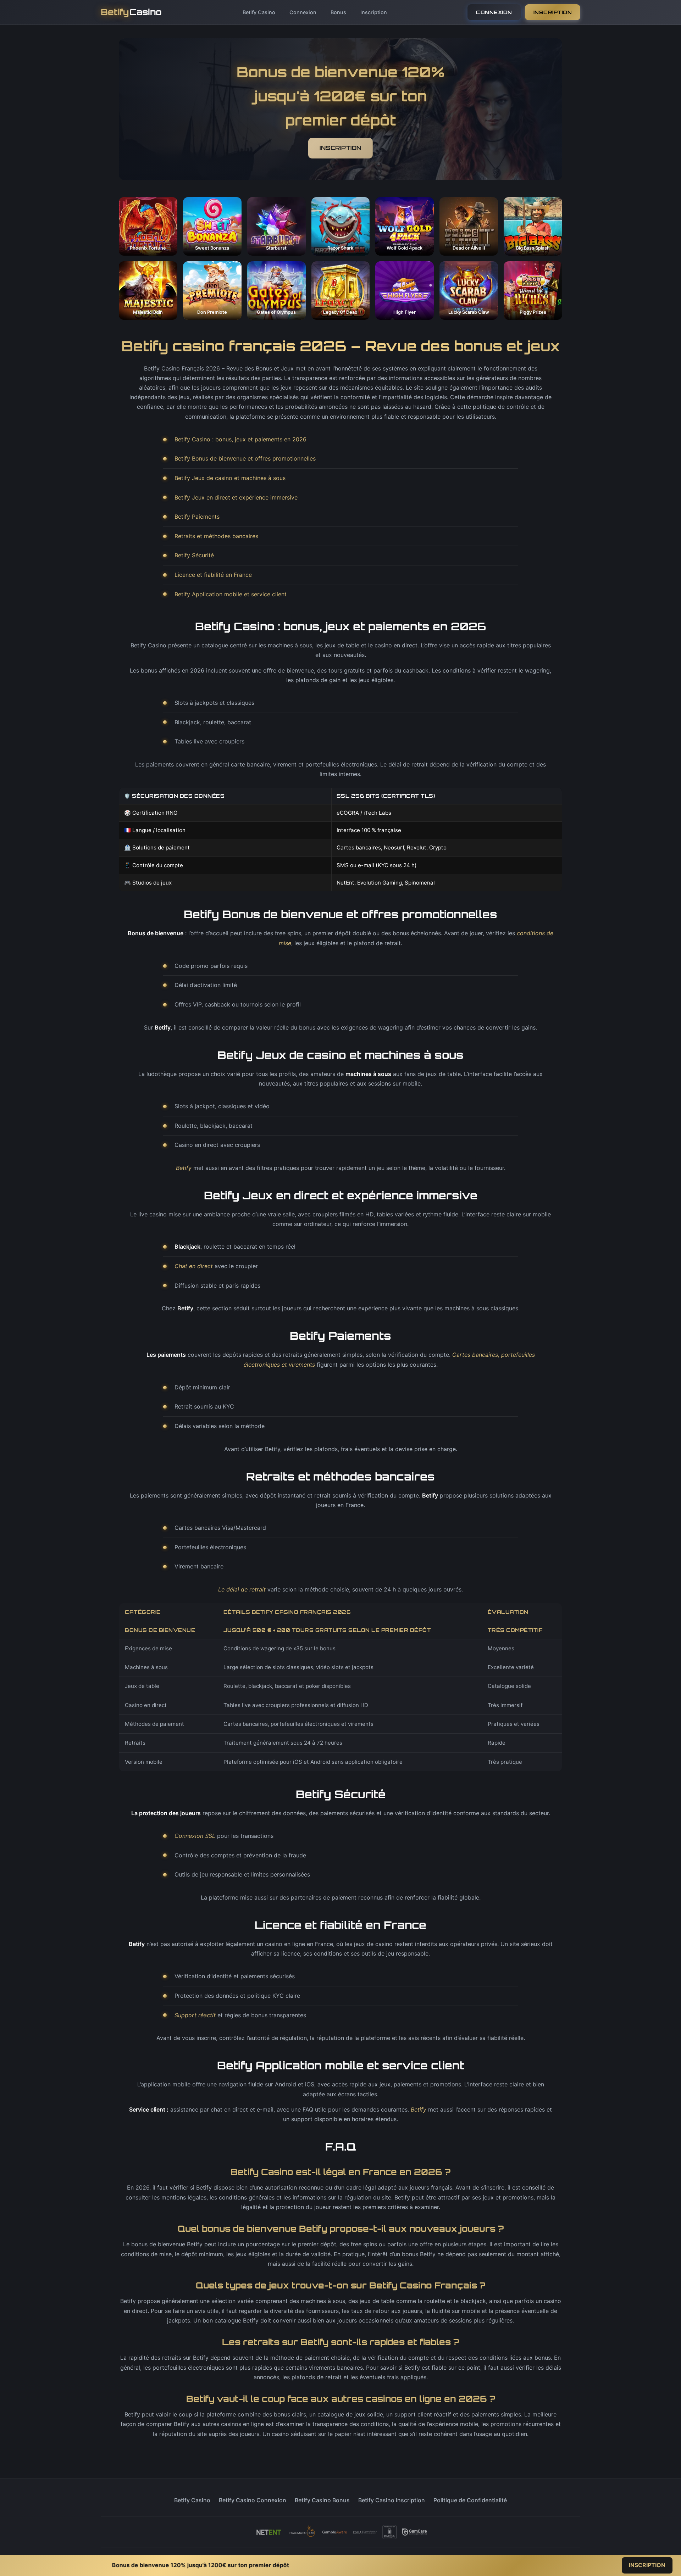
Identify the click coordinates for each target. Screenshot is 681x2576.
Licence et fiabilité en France (213, 575)
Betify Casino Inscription (392, 2500)
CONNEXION (494, 12)
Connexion (303, 12)
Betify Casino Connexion (253, 2500)
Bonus (338, 12)
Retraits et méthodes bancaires (216, 536)
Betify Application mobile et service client (231, 594)
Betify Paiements (197, 517)
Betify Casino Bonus (322, 2500)
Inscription (374, 12)
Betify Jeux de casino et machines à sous (230, 478)
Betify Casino (259, 12)
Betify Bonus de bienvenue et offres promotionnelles (245, 458)
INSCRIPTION (553, 12)
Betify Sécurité (194, 555)
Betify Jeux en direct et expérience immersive (236, 497)
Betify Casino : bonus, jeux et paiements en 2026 (240, 439)
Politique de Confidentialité (470, 2500)
